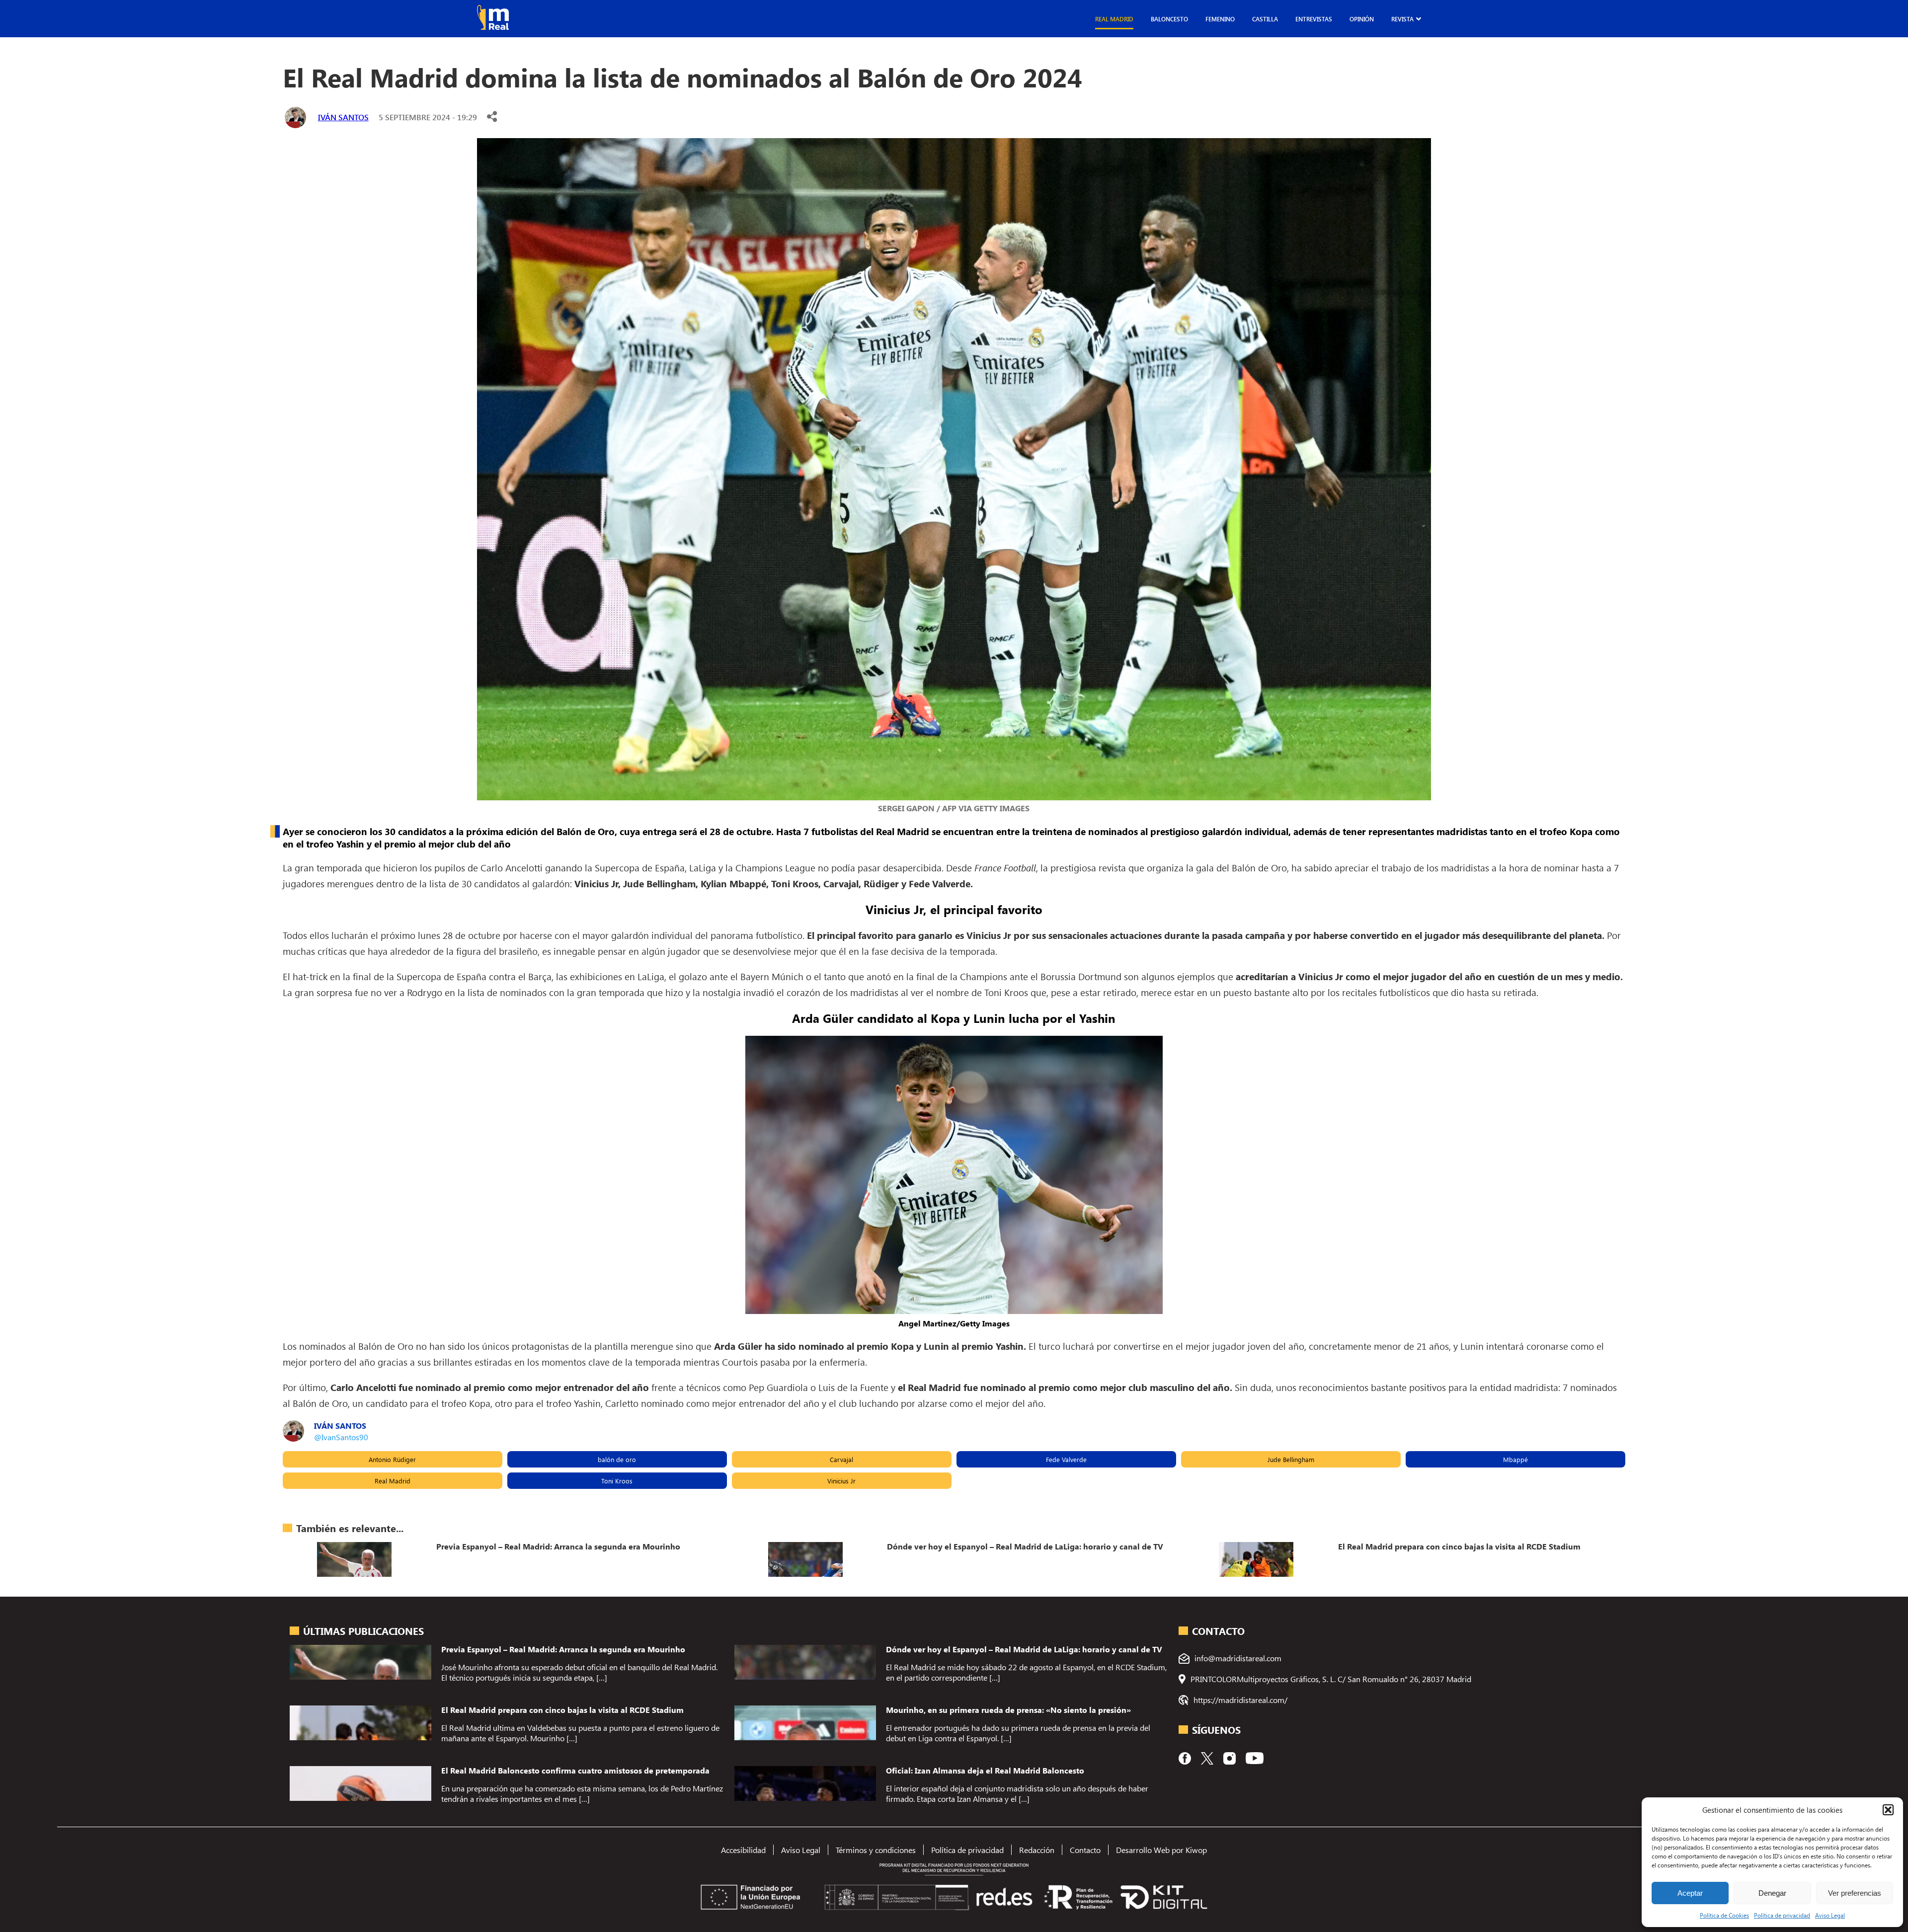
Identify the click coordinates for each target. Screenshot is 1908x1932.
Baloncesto (1169, 19)
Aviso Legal (1830, 1915)
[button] (1888, 1810)
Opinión (1362, 19)
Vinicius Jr (841, 1481)
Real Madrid (1114, 19)
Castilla (1265, 19)
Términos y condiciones (876, 1850)
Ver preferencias (1855, 1893)
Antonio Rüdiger (392, 1459)
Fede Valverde (1066, 1459)
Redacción (1037, 1850)
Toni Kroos (617, 1481)
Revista (1402, 19)
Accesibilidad (743, 1850)
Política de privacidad (1782, 1915)
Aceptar (1690, 1893)
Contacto (1085, 1850)
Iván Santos (343, 117)
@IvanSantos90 (341, 1437)
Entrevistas (1314, 19)
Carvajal (841, 1459)
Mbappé (1515, 1459)
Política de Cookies (1724, 1915)
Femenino (1220, 19)
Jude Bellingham (1291, 1459)
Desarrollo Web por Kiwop (1161, 1850)
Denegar (1772, 1893)
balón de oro (617, 1459)
